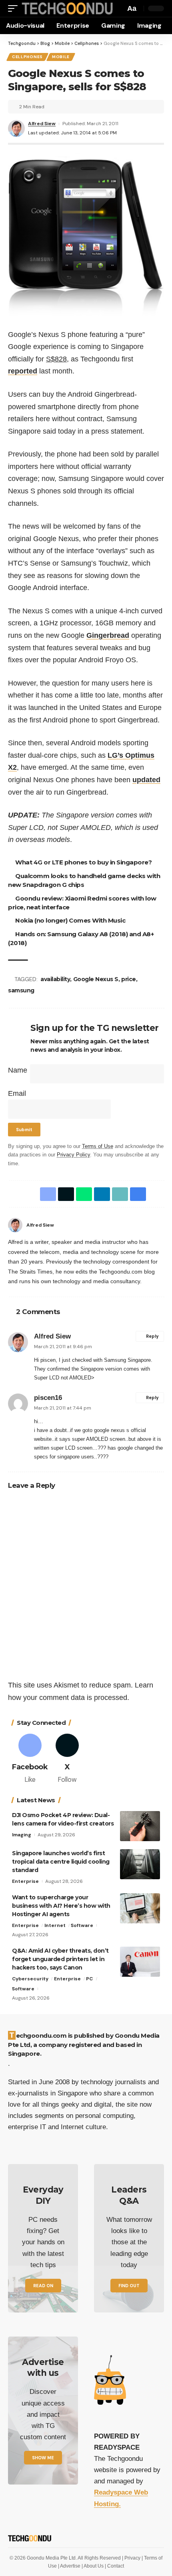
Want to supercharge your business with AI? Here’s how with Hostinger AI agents (61, 1906)
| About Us (93, 2566)
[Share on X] (64, 1194)
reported (23, 371)
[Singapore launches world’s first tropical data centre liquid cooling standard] (140, 1864)
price (130, 979)
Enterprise (25, 1881)
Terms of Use (98, 1146)
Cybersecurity (30, 1979)
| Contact (114, 2566)
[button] (15, 8)
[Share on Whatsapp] (82, 1194)
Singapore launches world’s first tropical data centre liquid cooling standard (61, 1862)
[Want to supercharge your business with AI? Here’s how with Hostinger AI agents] (140, 1908)
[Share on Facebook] (46, 1194)
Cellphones (27, 57)
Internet (55, 1925)
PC (89, 1979)
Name (18, 1070)
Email (17, 1093)
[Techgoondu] (66, 8)
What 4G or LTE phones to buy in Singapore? (85, 862)
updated (146, 780)
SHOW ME (43, 2458)
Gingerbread (108, 635)
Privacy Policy (73, 1155)
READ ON (43, 2286)
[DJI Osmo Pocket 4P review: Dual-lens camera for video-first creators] (140, 1826)
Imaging (22, 1835)
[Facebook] (161, 1225)
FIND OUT (129, 2286)
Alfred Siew (42, 124)
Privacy (133, 2558)
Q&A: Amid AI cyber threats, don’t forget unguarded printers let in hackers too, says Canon (60, 1959)
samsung (21, 990)
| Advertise (70, 2566)
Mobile (61, 57)
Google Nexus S (97, 979)
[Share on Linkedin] (100, 1194)
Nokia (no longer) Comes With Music (71, 920)
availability (56, 979)
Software (82, 1925)
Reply (152, 1337)
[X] (67, 1759)
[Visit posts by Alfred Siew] (15, 1225)
